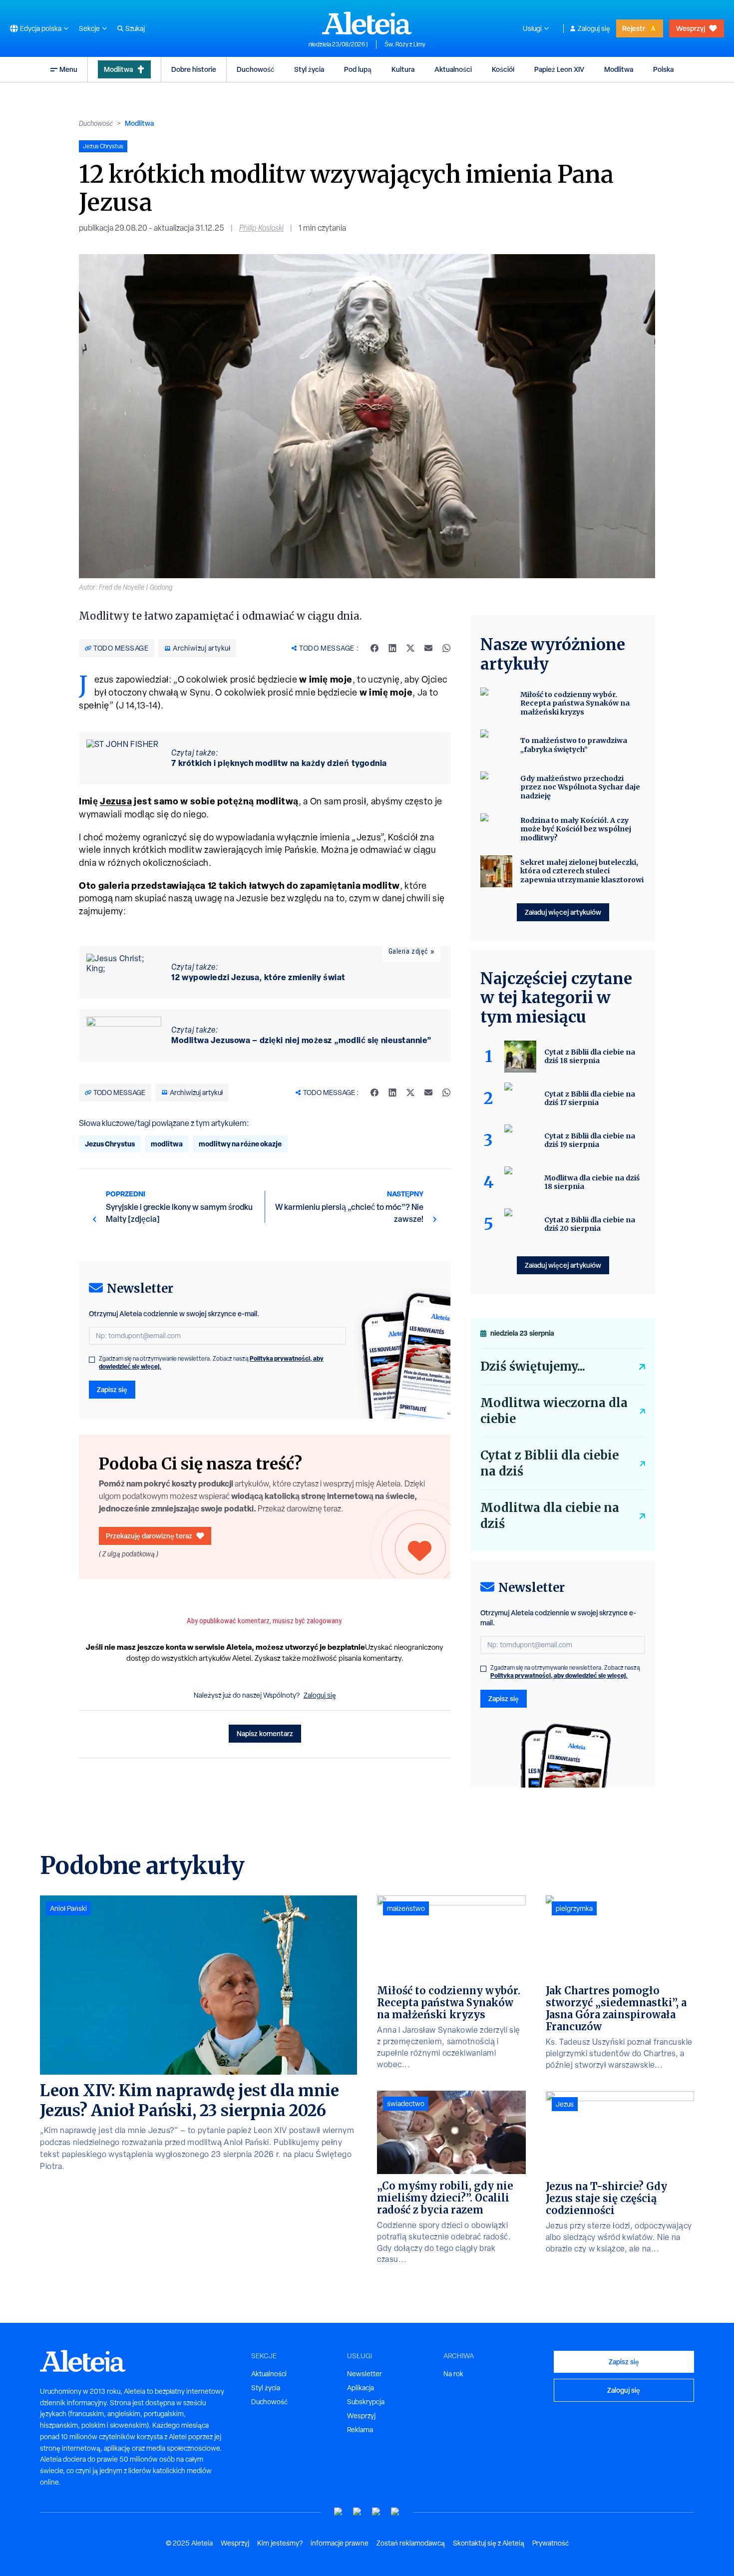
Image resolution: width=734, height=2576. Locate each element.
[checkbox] (92, 1360)
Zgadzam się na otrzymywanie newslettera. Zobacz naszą (211, 1363)
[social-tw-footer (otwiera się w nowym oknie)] (376, 2512)
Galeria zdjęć (408, 951)
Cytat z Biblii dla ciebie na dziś (550, 1463)
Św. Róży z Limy (405, 44)
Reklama (360, 2430)
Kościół (503, 69)
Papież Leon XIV (559, 69)
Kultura (403, 69)
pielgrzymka (574, 1908)
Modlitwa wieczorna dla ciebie (554, 1411)
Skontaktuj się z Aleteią (489, 2543)
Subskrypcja (366, 2402)
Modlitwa (118, 69)
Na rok (453, 2374)
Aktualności (453, 69)
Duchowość (255, 69)
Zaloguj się (594, 28)
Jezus (565, 2104)
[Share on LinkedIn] (392, 648)
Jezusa (116, 801)
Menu (68, 69)
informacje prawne (340, 2543)
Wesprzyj (691, 28)
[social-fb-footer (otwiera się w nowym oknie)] (358, 2512)
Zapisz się (112, 1389)
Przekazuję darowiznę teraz (149, 1536)
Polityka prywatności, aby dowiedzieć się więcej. (559, 1675)
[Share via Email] (428, 648)
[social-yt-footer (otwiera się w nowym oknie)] (339, 2512)
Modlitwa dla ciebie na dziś (550, 1516)
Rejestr (634, 28)
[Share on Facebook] (374, 648)
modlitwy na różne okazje (240, 1144)
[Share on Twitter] (410, 648)
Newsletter (365, 2374)
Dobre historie (194, 69)
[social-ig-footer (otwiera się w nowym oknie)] (395, 2512)
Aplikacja (361, 2388)
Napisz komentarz (265, 1733)
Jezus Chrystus (110, 1144)
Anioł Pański (68, 1908)
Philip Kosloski (261, 228)
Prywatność (550, 2543)
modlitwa (167, 1144)
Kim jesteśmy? (280, 2543)
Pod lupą (358, 69)
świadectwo (406, 2104)
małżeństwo (406, 1908)
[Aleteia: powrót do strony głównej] (367, 23)
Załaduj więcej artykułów (563, 912)
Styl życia (309, 69)
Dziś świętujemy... (533, 1366)
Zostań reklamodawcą (411, 2543)
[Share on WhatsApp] (446, 648)
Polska (663, 69)
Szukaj (135, 28)
